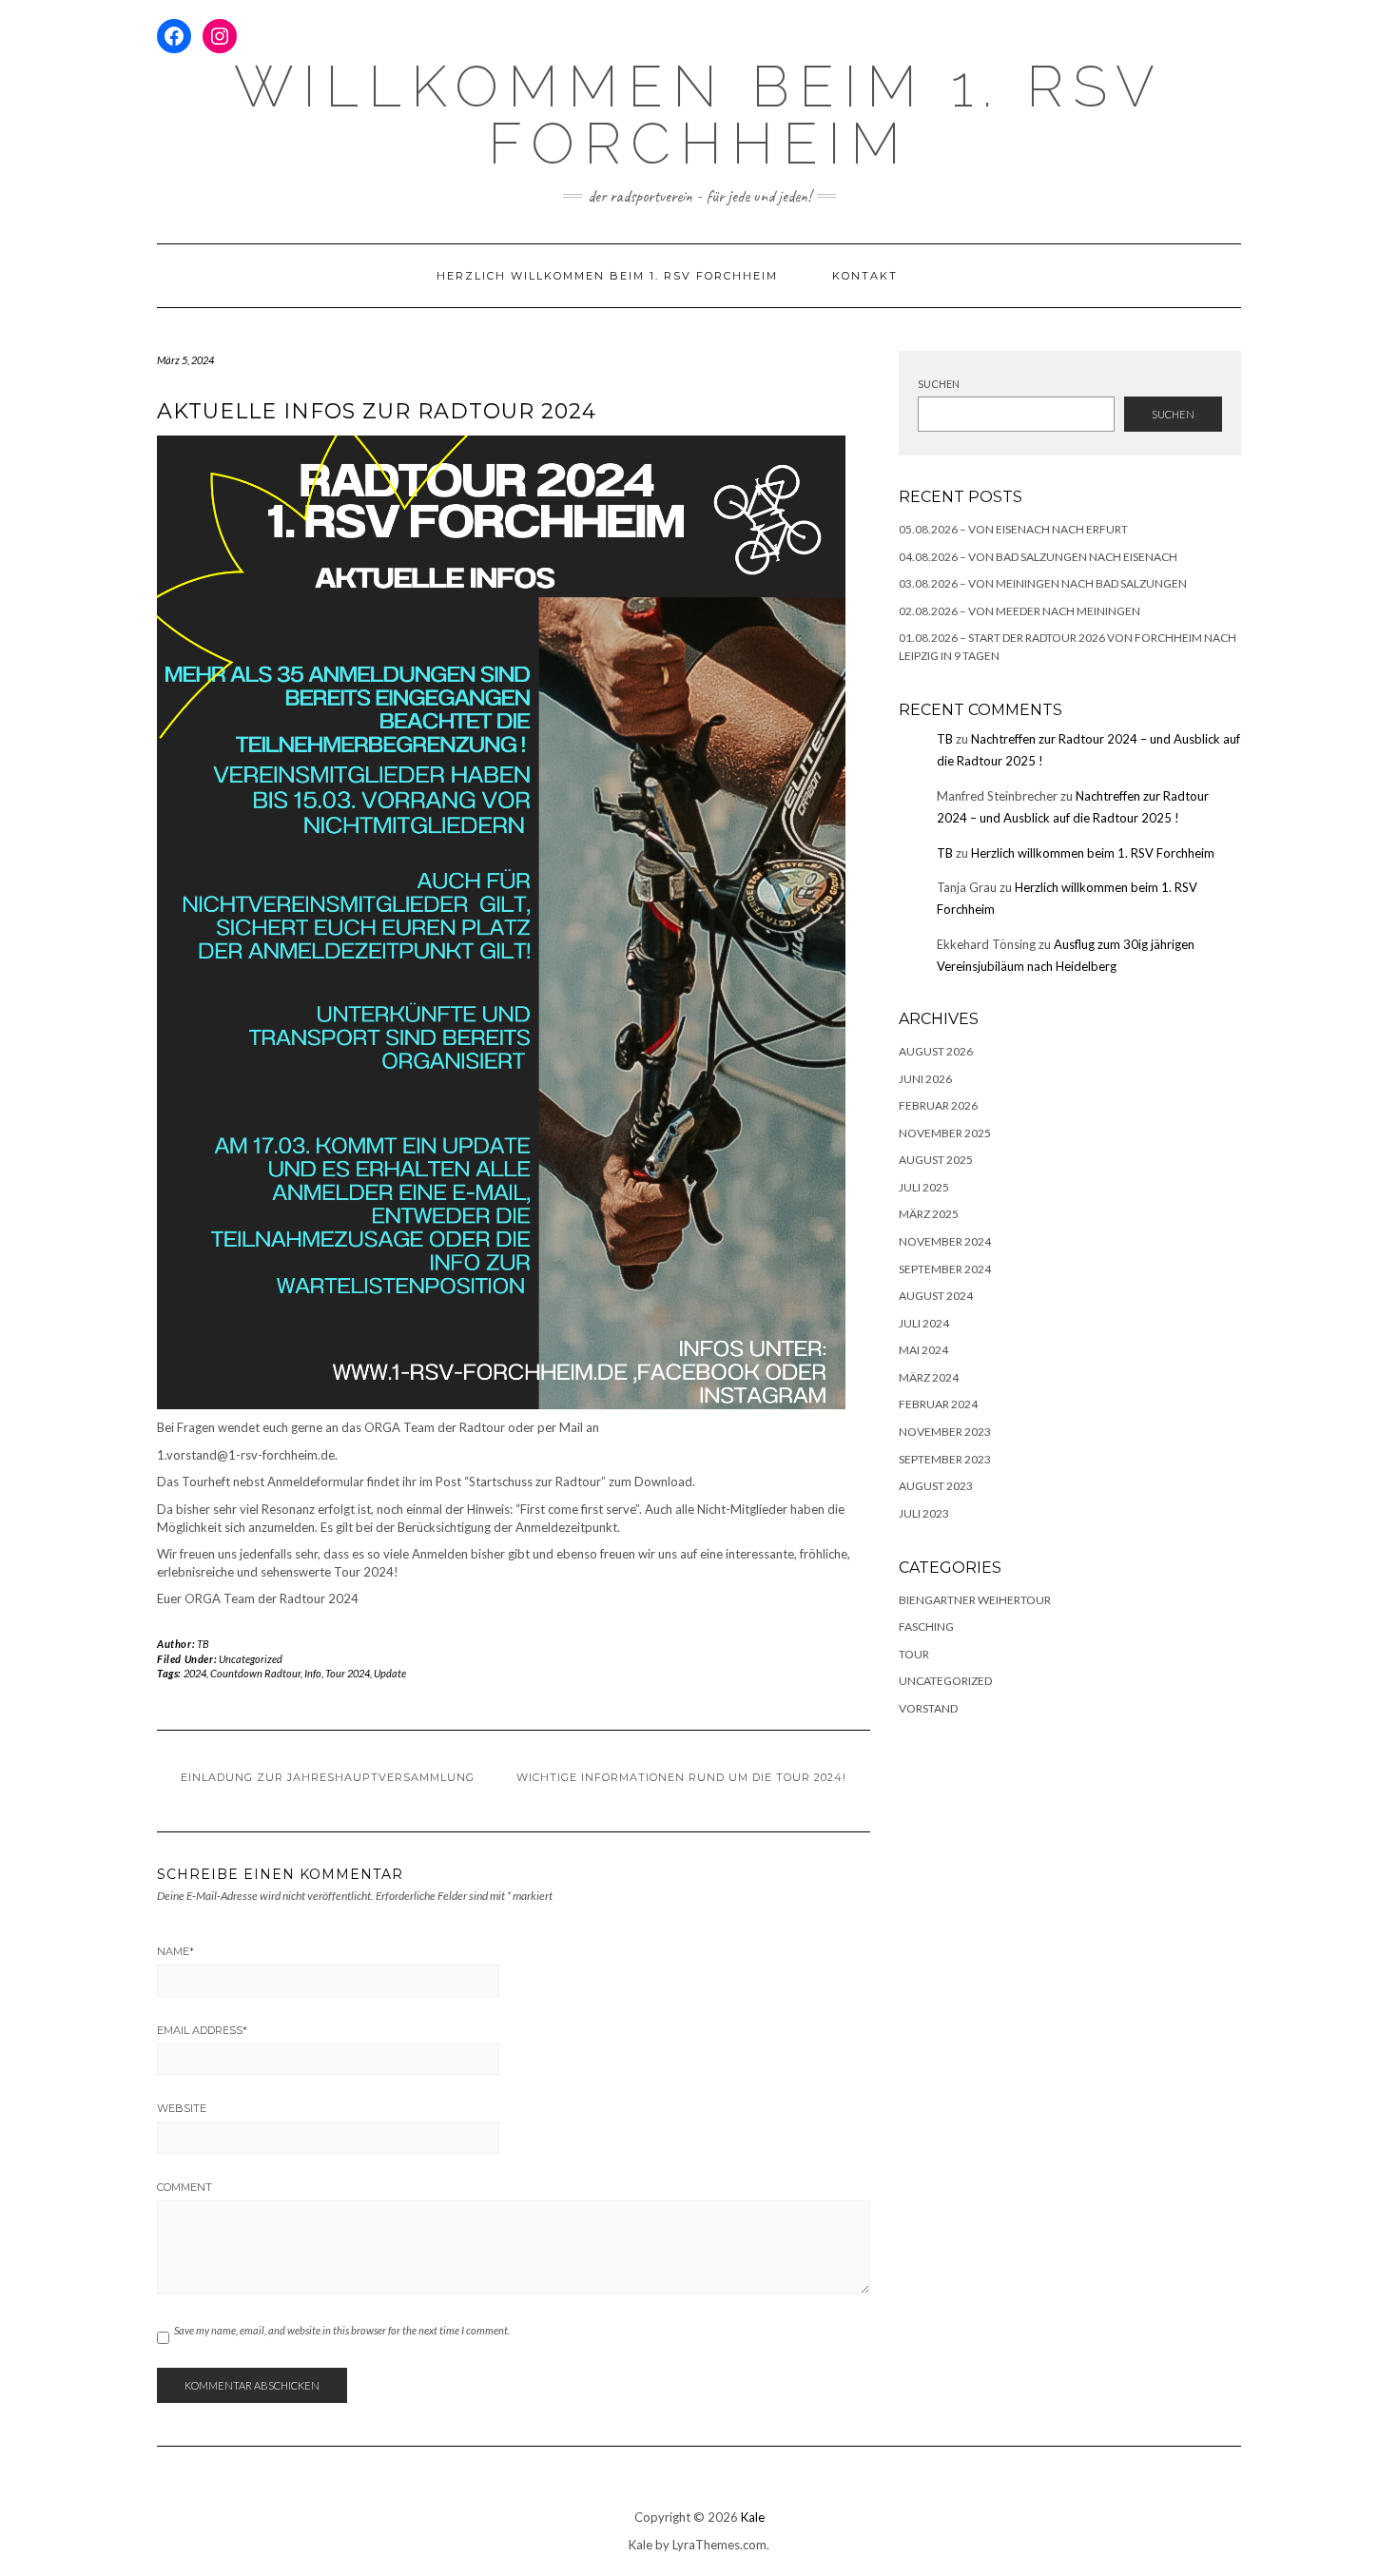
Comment (184, 2187)
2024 (195, 1673)
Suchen (939, 384)
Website (182, 2108)
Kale (753, 2517)
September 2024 (945, 1269)
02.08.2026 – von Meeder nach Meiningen (1019, 611)
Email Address (202, 2030)
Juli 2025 (924, 1187)
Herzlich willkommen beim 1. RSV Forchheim (607, 276)
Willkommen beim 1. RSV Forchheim (699, 115)
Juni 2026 (925, 1079)
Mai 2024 (923, 1350)
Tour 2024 (348, 1673)
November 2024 (945, 1241)
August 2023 (936, 1486)
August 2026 (936, 1051)
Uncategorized (251, 1659)
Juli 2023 (924, 1513)
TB (204, 1644)
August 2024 (936, 1296)
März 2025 (929, 1214)
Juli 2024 (924, 1323)
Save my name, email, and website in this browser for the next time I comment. (342, 2330)
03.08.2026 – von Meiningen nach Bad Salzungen (1043, 583)
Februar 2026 (938, 1105)
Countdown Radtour (255, 1673)
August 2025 (936, 1160)
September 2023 (945, 1459)
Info (313, 1673)
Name (175, 1951)
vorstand (928, 1708)
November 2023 (945, 1432)
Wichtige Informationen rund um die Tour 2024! (681, 1777)
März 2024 (929, 1377)
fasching (926, 1627)
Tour (914, 1654)
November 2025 (945, 1133)
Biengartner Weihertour (975, 1600)
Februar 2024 (938, 1404)
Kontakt (865, 276)
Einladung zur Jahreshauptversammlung (328, 1777)
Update (390, 1673)
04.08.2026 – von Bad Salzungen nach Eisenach (1038, 557)
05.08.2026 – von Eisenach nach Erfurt (1013, 529)
